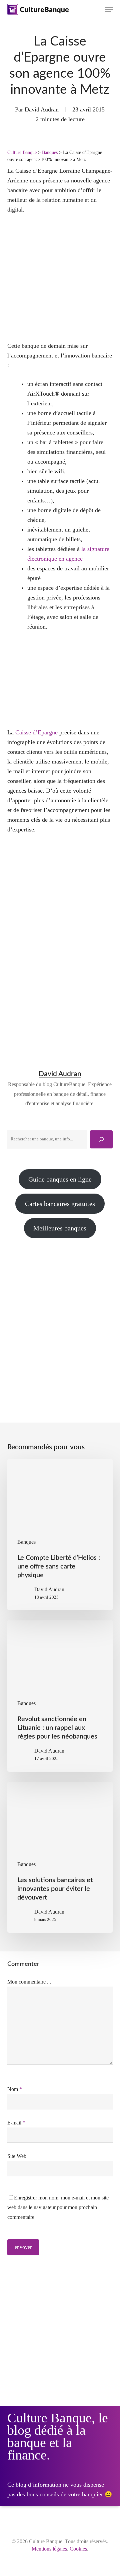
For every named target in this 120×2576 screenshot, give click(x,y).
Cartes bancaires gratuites (60, 1204)
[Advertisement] (60, 1319)
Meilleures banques (60, 1228)
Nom (15, 2089)
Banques (50, 152)
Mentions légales (49, 2549)
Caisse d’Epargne (36, 732)
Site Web (17, 2156)
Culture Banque (22, 152)
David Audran (42, 109)
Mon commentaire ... (29, 1982)
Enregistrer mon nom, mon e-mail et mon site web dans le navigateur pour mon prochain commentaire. (58, 2207)
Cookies (78, 2549)
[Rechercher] (101, 1139)
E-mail (16, 2123)
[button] (109, 9)
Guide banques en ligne (60, 1179)
